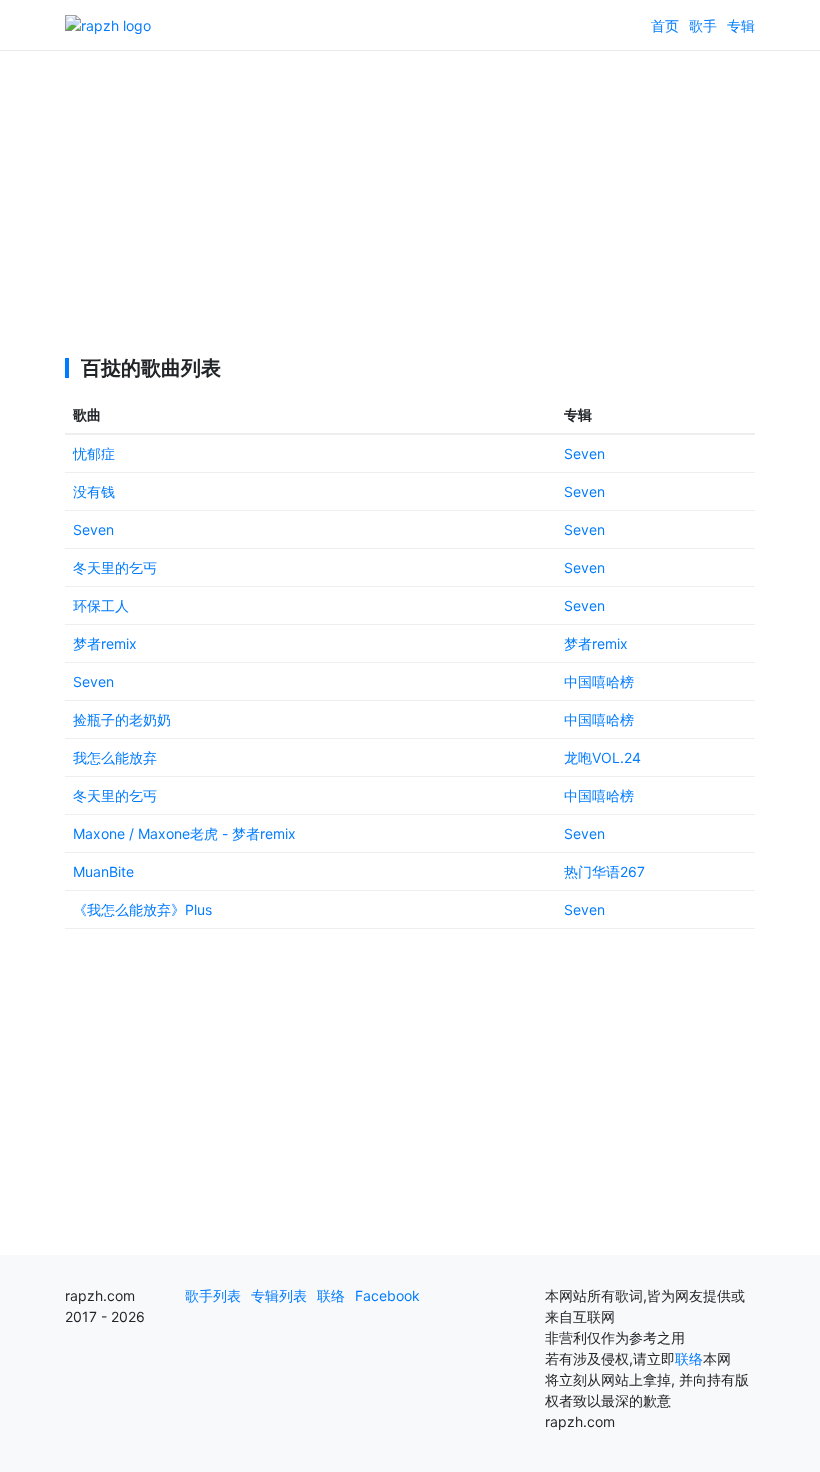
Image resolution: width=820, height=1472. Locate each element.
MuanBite (103, 871)
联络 (331, 1295)
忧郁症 (94, 453)
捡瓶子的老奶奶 (122, 719)
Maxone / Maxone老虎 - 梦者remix (184, 833)
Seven (584, 453)
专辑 (741, 25)
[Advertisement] (410, 190)
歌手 (703, 25)
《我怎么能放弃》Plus (142, 909)
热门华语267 (604, 871)
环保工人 (101, 605)
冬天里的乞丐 (115, 567)
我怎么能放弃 (115, 757)
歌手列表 (213, 1295)
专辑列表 (279, 1295)
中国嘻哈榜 (599, 681)
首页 (665, 25)
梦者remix (105, 643)
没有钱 (94, 491)
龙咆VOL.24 (602, 757)
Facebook (387, 1295)
